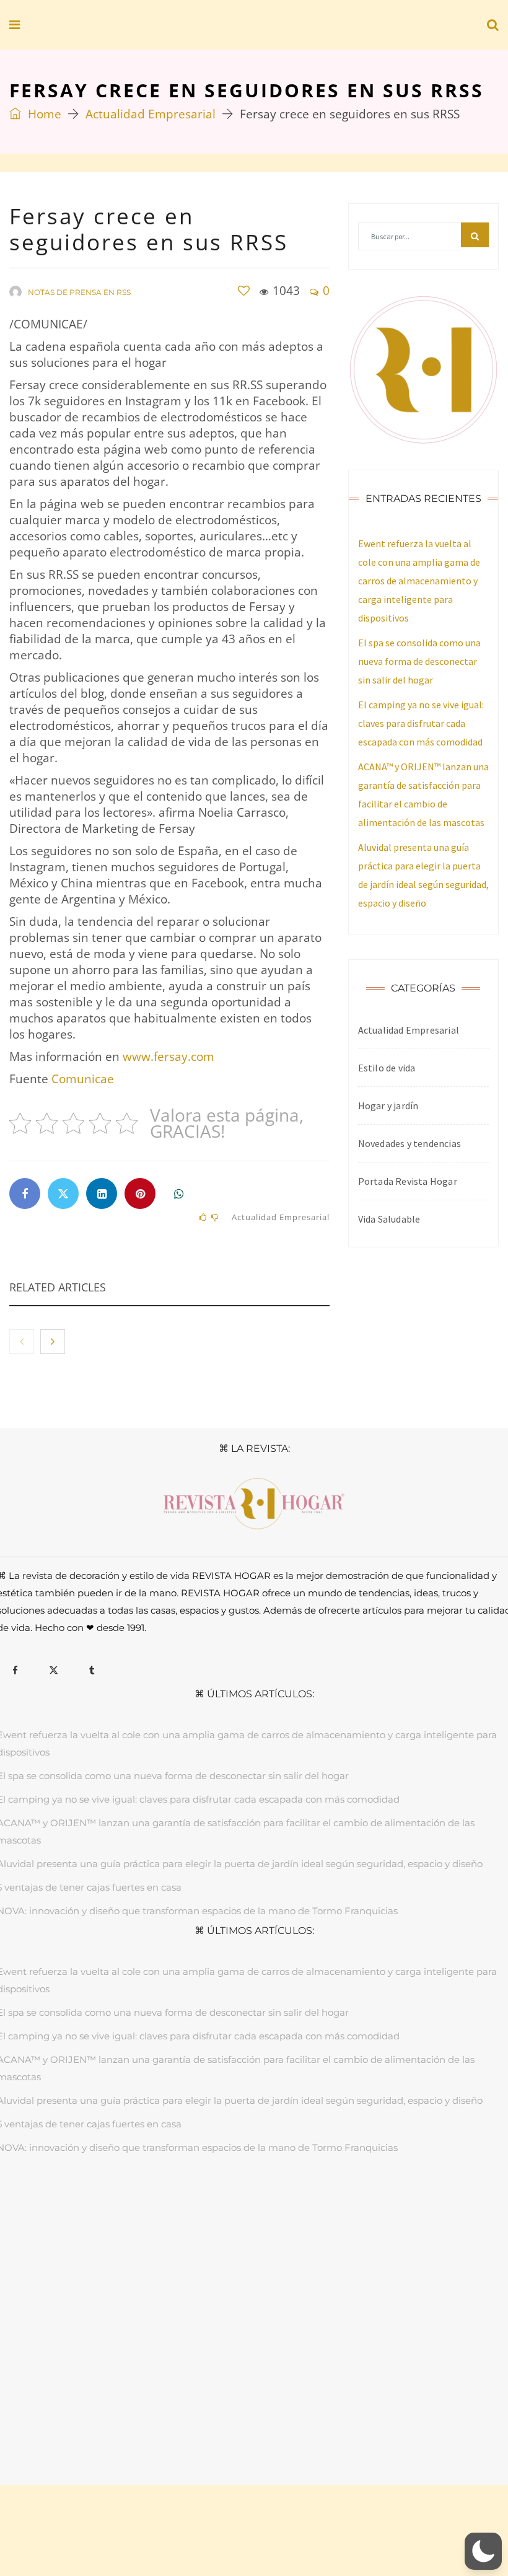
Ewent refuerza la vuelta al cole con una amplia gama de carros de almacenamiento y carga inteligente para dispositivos (419, 581)
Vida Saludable (389, 1219)
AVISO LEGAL (148, 2421)
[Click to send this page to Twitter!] (63, 1193)
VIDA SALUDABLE (289, 2206)
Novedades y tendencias (409, 1143)
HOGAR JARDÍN (140, 2206)
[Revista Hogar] (99, 25)
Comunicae (83, 1079)
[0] (244, 291)
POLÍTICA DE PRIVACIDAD (234, 2421)
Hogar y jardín (388, 1106)
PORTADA (79, 2206)
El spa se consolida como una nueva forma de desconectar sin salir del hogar (419, 661)
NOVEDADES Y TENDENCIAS (391, 2206)
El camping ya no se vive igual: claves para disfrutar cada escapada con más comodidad (421, 723)
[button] (483, 2551)
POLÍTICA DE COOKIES (341, 2421)
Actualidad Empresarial (151, 114)
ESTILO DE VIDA (213, 2206)
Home (43, 114)
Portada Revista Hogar (408, 1181)
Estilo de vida (387, 1068)
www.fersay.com (169, 1057)
